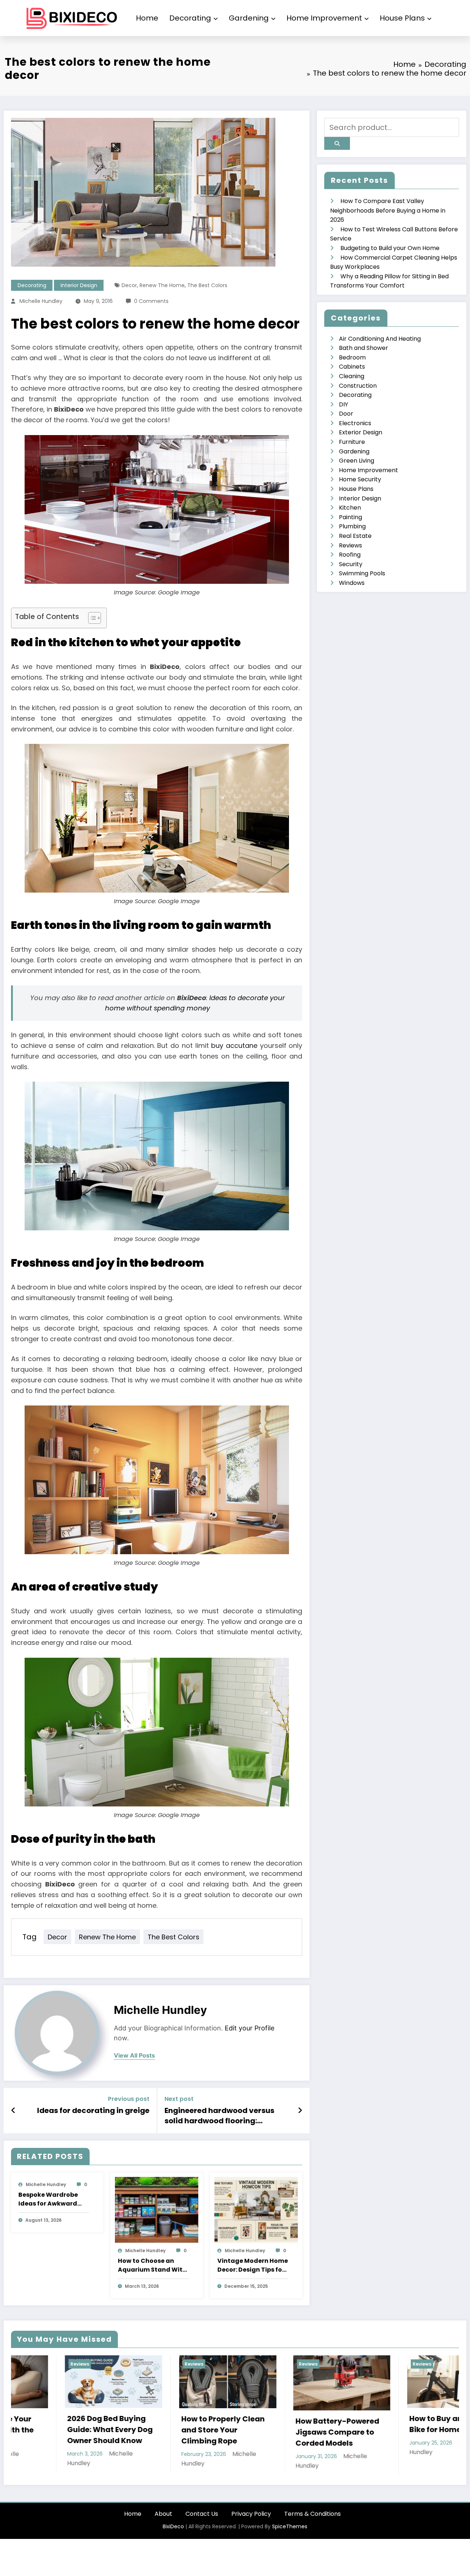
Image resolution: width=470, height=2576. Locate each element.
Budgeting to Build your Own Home (390, 248)
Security (351, 564)
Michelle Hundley (41, 301)
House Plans (402, 18)
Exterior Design (361, 432)
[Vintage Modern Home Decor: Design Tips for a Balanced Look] (256, 2210)
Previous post (129, 2099)
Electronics (355, 423)
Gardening (249, 18)
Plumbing (352, 526)
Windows (352, 583)
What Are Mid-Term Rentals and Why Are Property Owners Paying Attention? (402, 2437)
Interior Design (79, 285)
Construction (358, 386)
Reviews (350, 545)
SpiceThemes (290, 2537)
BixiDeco (173, 2537)
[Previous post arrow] (13, 2110)
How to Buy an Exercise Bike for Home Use (170, 2424)
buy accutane (234, 1045)
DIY (344, 404)
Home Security (360, 479)
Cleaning (352, 376)
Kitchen (350, 508)
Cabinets (352, 367)
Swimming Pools (362, 573)
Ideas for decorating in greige (93, 2110)
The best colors (207, 285)
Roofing (350, 555)
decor (129, 285)
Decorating (190, 18)
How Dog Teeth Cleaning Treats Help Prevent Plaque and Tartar (288, 2432)
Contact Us (202, 2524)
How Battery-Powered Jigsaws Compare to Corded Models (55, 2432)
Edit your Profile (250, 2028)
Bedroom (352, 357)
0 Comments (151, 301)
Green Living (357, 461)
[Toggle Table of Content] (91, 618)
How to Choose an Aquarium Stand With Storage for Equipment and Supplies (152, 2265)
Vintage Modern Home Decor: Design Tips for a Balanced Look (253, 2265)
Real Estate (355, 536)
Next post (179, 2099)
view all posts (134, 2056)
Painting (350, 517)
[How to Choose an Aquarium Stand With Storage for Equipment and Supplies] (157, 2210)
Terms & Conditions (312, 2524)
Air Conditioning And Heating (380, 339)
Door (346, 414)
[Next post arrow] (300, 2110)
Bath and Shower (364, 348)
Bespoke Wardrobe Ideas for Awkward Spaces (48, 2199)
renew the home (162, 285)
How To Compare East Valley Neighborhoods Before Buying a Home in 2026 (388, 210)
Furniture (352, 442)
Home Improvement (324, 18)
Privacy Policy (251, 2524)
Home (147, 18)
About (163, 2524)
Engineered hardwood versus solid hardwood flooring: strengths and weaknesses (219, 2116)
